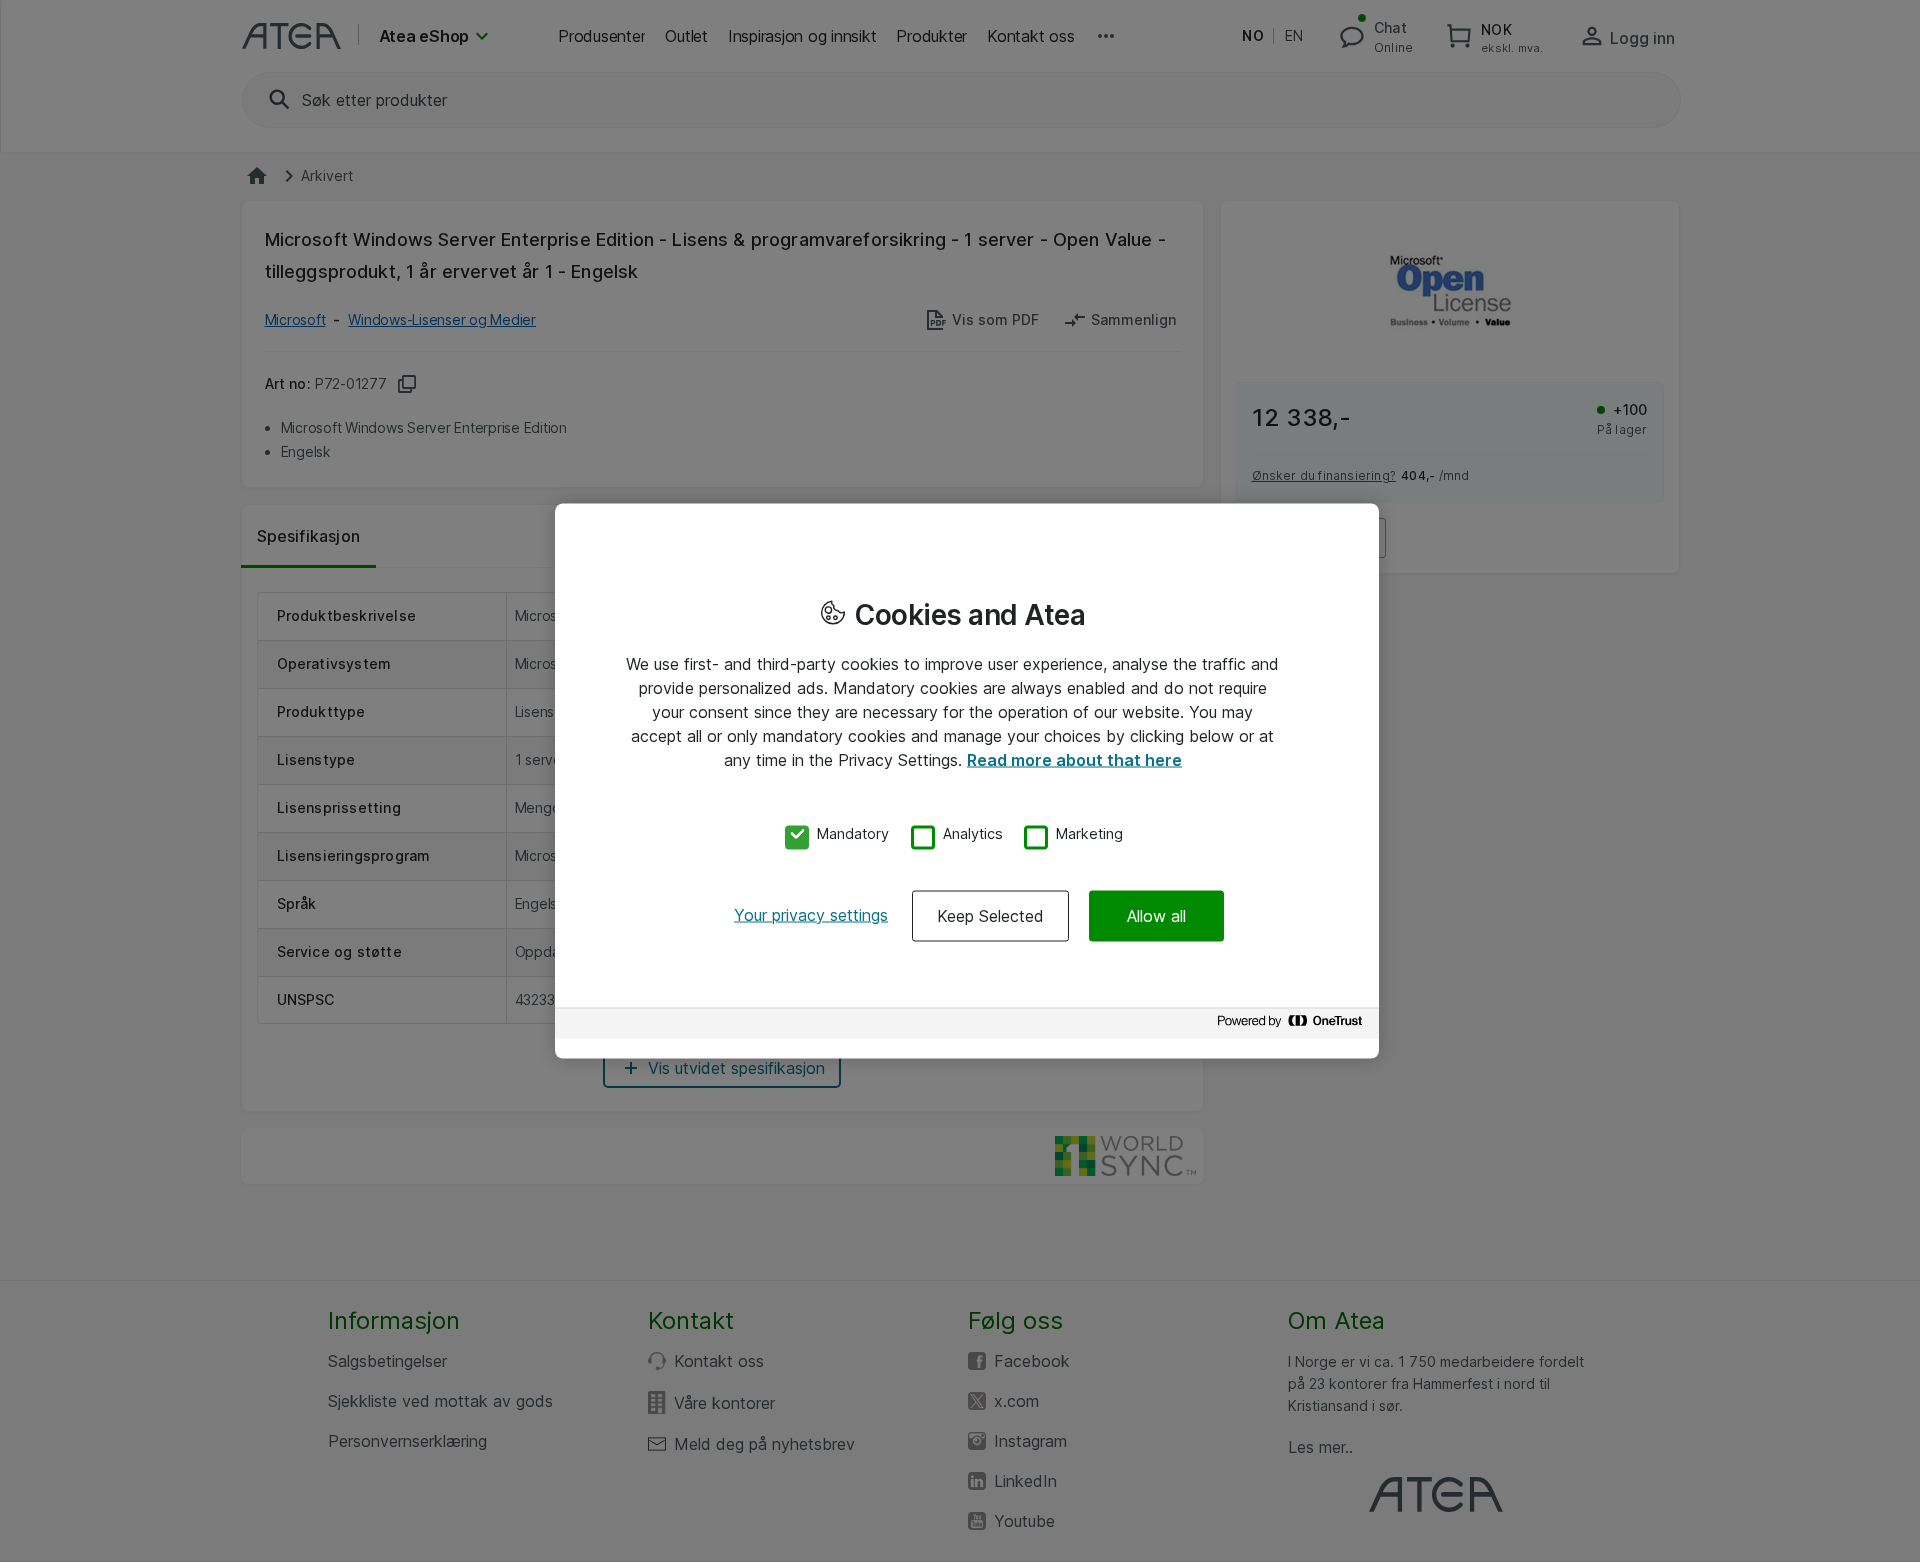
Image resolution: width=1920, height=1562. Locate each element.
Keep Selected (990, 915)
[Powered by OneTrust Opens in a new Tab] (1293, 1025)
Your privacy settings (811, 914)
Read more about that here (1074, 760)
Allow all (1156, 915)
